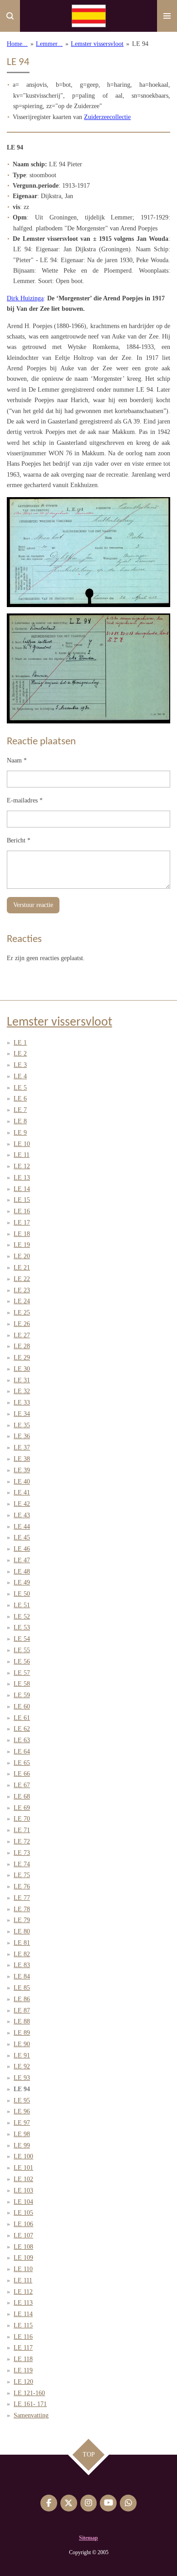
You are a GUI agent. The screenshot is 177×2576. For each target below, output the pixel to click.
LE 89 (22, 2033)
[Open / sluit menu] (167, 16)
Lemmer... (49, 44)
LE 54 (22, 1639)
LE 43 (22, 1515)
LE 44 (22, 1527)
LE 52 (22, 1617)
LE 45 (22, 1537)
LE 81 (22, 1943)
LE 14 (22, 1189)
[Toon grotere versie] (88, 552)
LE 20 (22, 1256)
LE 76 (22, 1886)
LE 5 (20, 1088)
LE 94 (140, 44)
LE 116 (23, 2337)
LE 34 (22, 1414)
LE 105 (23, 2213)
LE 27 (22, 1335)
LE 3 (20, 1065)
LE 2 (20, 1054)
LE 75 (22, 1875)
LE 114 (23, 2314)
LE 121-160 (29, 2393)
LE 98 (22, 2134)
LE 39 (22, 1470)
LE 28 (22, 1346)
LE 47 (22, 1560)
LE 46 (22, 1549)
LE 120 (23, 2382)
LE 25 (22, 1313)
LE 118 (23, 2359)
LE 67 (22, 1785)
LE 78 (22, 1909)
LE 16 (22, 1211)
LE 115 (23, 2325)
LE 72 (22, 1841)
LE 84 (22, 1976)
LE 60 (22, 1707)
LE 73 (22, 1853)
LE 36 (22, 1436)
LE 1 (20, 1043)
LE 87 (22, 2010)
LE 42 (22, 1504)
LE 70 (22, 1819)
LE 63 (22, 1740)
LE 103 (23, 2190)
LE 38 (22, 1459)
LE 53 (22, 1627)
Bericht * (19, 840)
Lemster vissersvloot (97, 44)
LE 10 (22, 1144)
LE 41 (22, 1492)
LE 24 (22, 1301)
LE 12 (22, 1166)
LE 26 (22, 1324)
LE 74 (22, 1864)
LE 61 (22, 1718)
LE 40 (22, 1482)
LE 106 (23, 2224)
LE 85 (22, 1988)
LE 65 (22, 1763)
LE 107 (23, 2235)
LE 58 (22, 1684)
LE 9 (20, 1133)
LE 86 (22, 1999)
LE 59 (22, 1695)
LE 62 (22, 1729)
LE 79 (22, 1920)
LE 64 (22, 1751)
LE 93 (22, 2078)
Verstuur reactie (33, 905)
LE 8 (20, 1121)
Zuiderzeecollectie (107, 117)
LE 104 (23, 2202)
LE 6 (20, 1099)
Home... (17, 44)
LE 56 (22, 1662)
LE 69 (22, 1808)
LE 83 (22, 1965)
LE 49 (22, 1582)
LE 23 (22, 1290)
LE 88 (22, 2021)
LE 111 (23, 2280)
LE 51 (22, 1605)
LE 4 (20, 1076)
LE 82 (22, 1954)
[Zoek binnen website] (10, 16)
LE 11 (22, 1155)
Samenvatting (31, 2415)
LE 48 (22, 1572)
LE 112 (23, 2292)
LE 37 (22, 1447)
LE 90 (22, 2044)
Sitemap (88, 2538)
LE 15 (22, 1200)
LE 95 (22, 2100)
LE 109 (23, 2258)
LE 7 (20, 1110)
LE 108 (23, 2247)
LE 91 (22, 2055)
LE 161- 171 (30, 2404)
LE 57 (22, 1673)
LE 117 (23, 2348)
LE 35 (22, 1425)
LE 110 (23, 2269)
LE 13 (22, 1178)
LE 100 (23, 2156)
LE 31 (22, 1380)
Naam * (17, 760)
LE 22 (22, 1279)
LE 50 (22, 1594)
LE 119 (23, 2370)
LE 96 (22, 2111)
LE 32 (22, 1391)
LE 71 (22, 1830)
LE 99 (22, 2145)
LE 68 (22, 1796)
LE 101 (23, 2168)
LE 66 (22, 1774)
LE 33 (22, 1403)
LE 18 (22, 1234)
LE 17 (22, 1223)
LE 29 (22, 1358)
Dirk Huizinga (25, 298)
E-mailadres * (25, 800)
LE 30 (22, 1369)
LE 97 (22, 2123)
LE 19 (22, 1245)
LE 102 (23, 2179)
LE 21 (22, 1268)
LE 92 (22, 2066)
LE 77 (22, 1898)
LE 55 (22, 1650)
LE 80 (22, 1931)
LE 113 (23, 2303)
